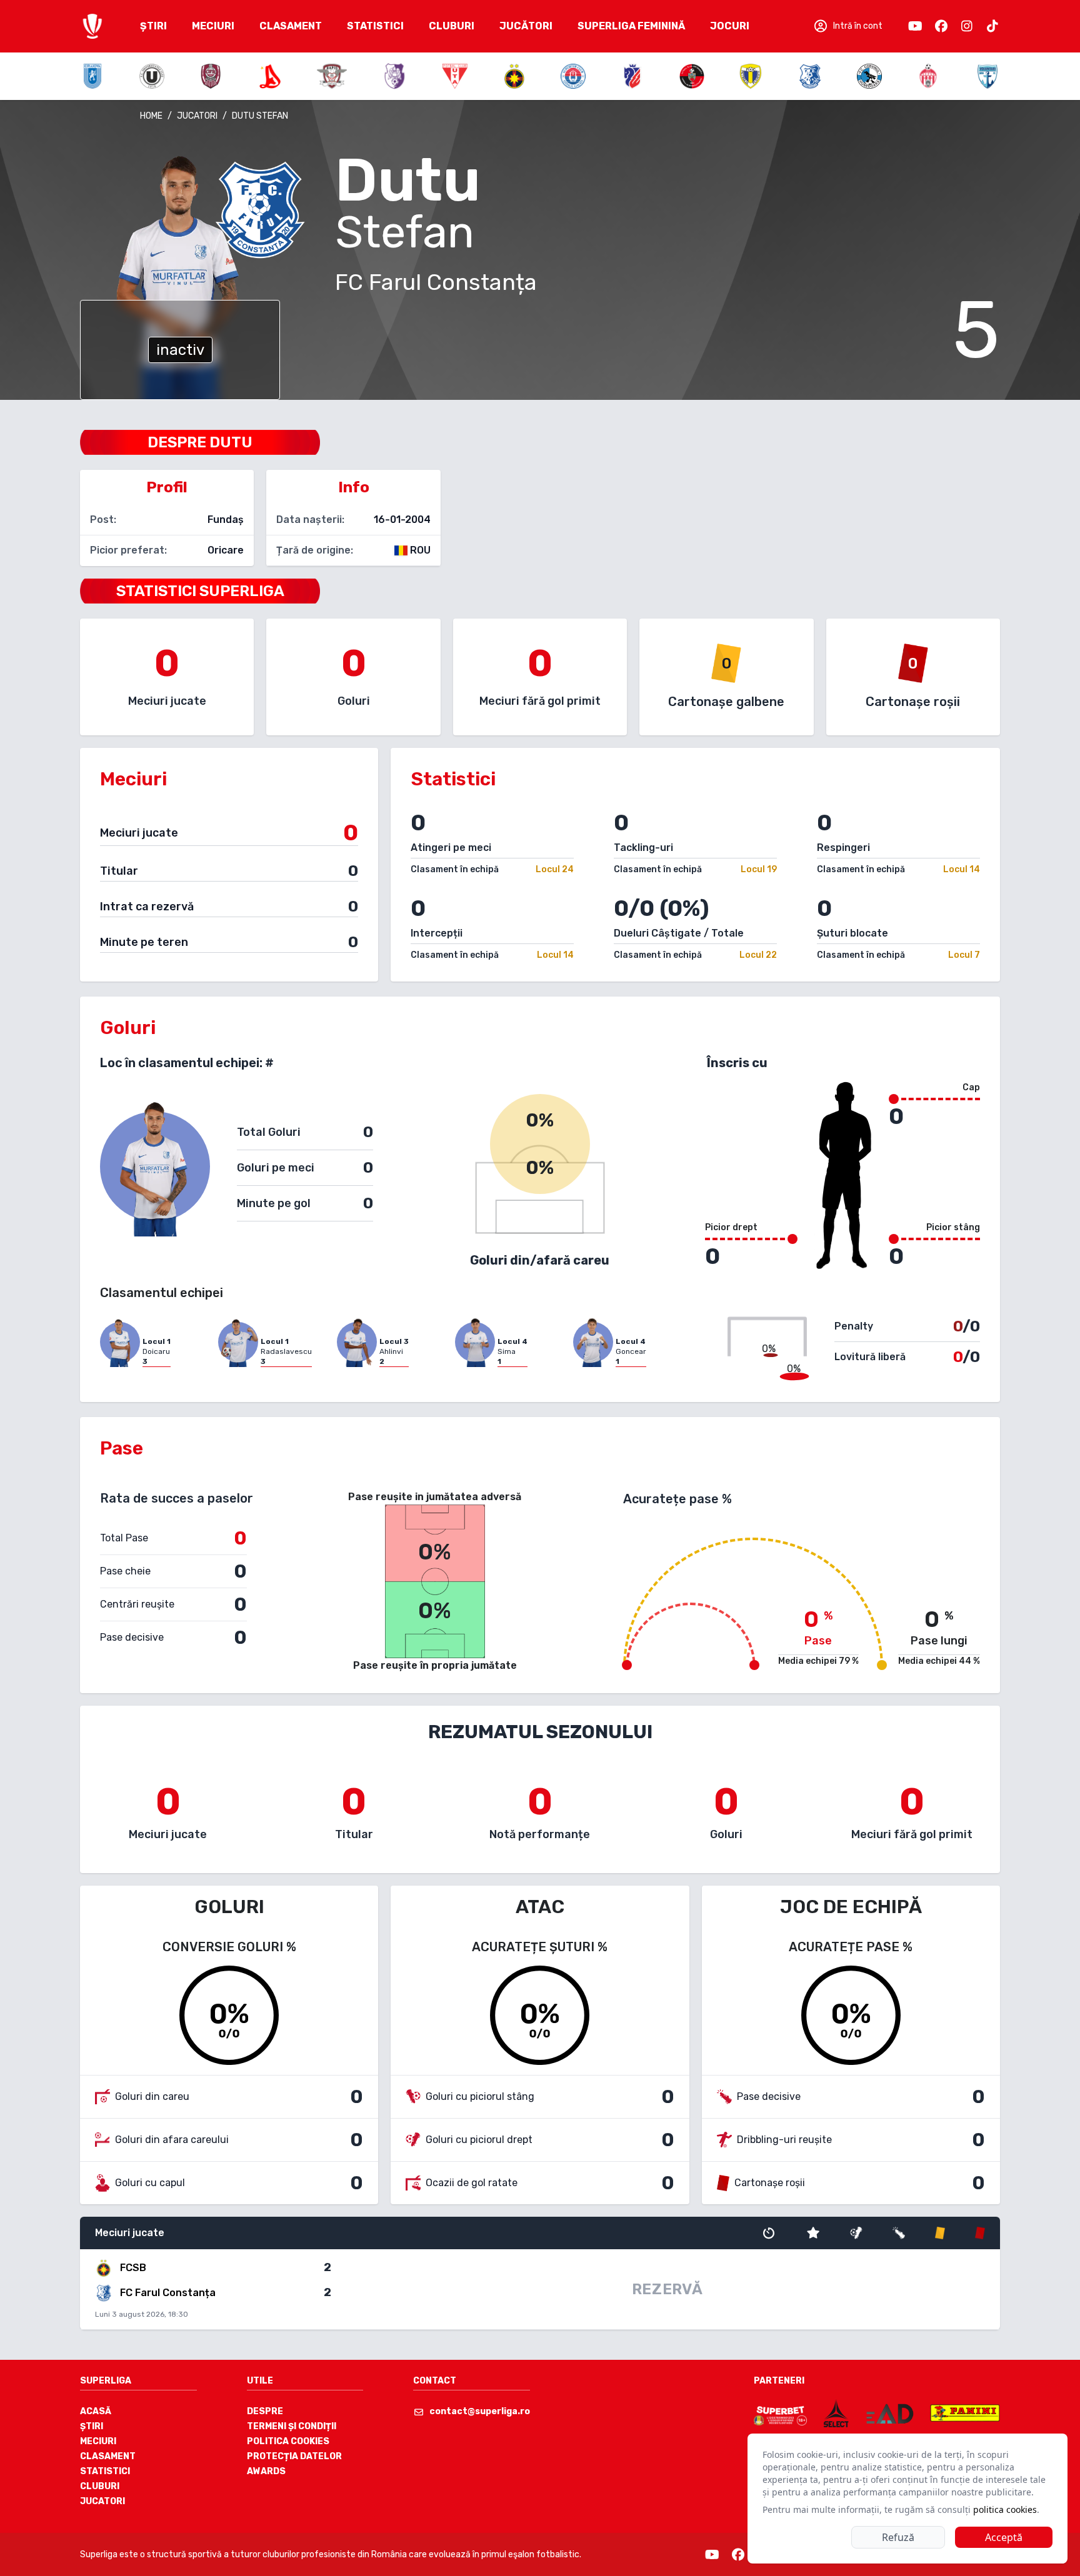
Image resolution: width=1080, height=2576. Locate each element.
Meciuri (98, 2441)
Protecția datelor (294, 2456)
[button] (847, 26)
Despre (265, 2411)
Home (151, 116)
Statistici (105, 2471)
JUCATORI (197, 116)
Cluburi (100, 2486)
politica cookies (1005, 2509)
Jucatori (102, 2501)
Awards (266, 2471)
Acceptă (1004, 2537)
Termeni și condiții (292, 2426)
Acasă (96, 2411)
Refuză (898, 2537)
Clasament (108, 2456)
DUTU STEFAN (260, 116)
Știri (92, 2426)
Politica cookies (288, 2441)
